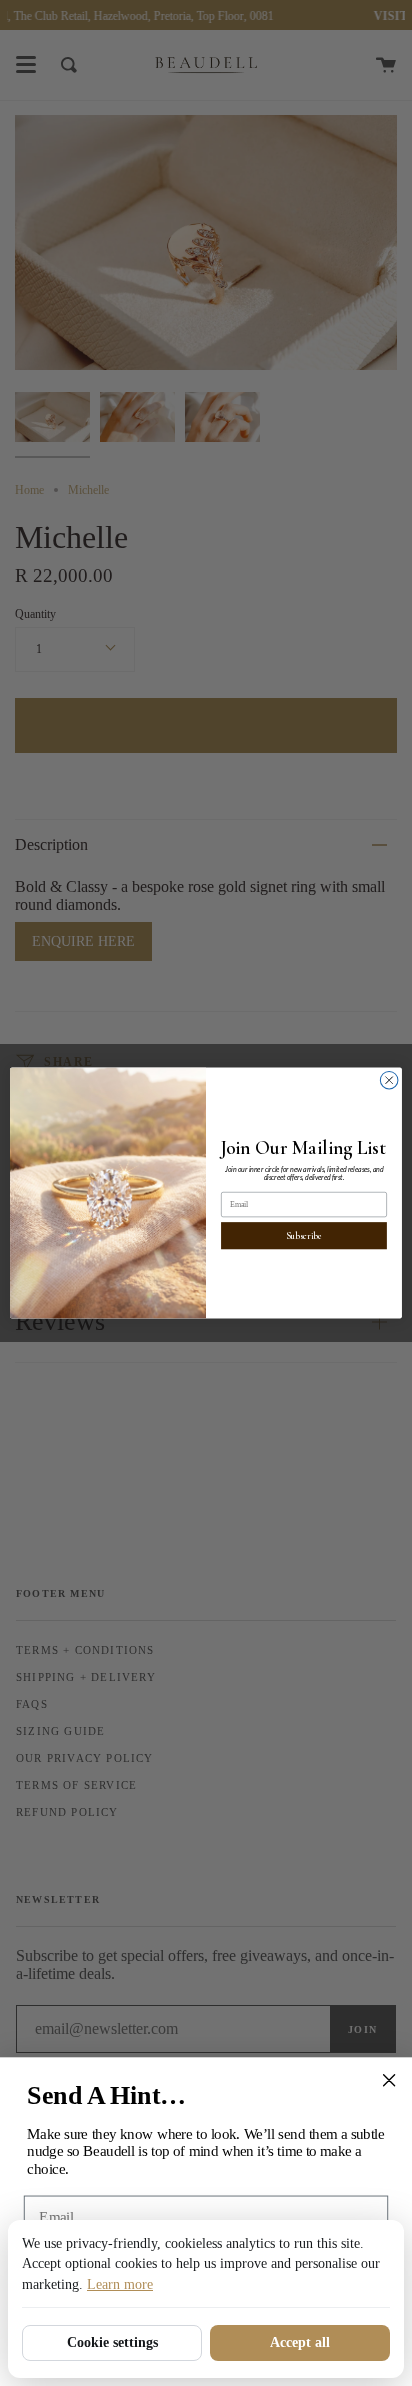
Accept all (300, 2342)
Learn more (120, 2284)
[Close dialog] (389, 1080)
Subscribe (304, 1235)
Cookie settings (112, 2342)
